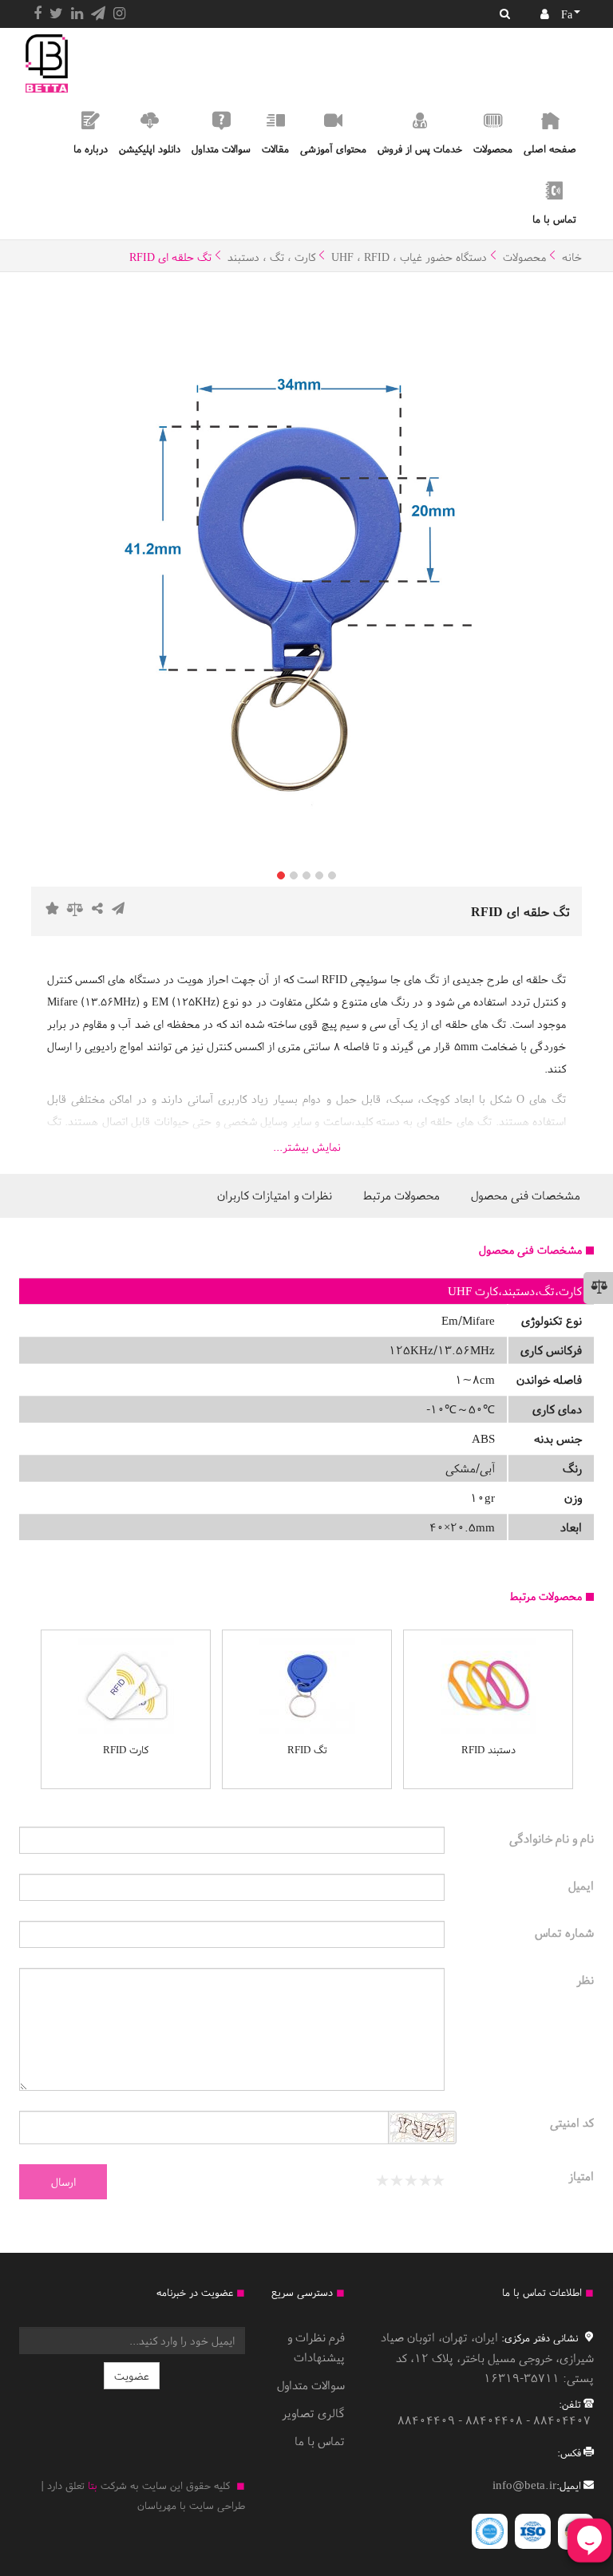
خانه (572, 257)
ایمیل (581, 1885)
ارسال (63, 2182)
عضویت (132, 2376)
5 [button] (332, 875)
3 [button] (306, 875)
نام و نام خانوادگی (552, 1838)
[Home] (47, 63)
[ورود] (545, 14)
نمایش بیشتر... (307, 1147)
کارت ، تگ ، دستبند (271, 257)
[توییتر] (56, 14)
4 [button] (319, 875)
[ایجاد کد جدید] (422, 2130)
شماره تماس (564, 1932)
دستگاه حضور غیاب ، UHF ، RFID (409, 257)
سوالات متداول (311, 2385)
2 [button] (294, 875)
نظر (585, 1979)
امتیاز (581, 2176)
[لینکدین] (77, 14)
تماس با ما (320, 2441)
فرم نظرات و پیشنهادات (316, 2347)
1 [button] (281, 875)
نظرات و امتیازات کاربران (275, 1195)
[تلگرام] (98, 14)
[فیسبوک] (38, 14)
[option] (306, 575)
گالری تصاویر (313, 2413)
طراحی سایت (217, 2505)
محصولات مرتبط (401, 1195)
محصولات (524, 257)
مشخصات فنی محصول (526, 1195)
